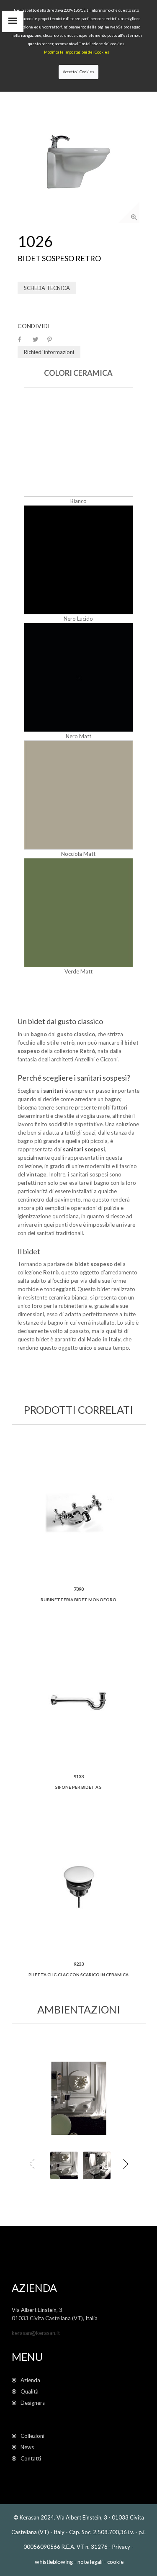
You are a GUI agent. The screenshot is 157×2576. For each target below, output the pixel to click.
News (27, 2447)
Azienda (30, 2380)
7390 (79, 1589)
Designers (33, 2403)
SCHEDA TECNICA (47, 288)
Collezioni (32, 2436)
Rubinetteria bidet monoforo (78, 1600)
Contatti (31, 2458)
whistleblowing (54, 2562)
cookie (115, 2562)
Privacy (121, 2547)
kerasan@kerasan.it (36, 2333)
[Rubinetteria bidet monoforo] (79, 1513)
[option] (78, 162)
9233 (79, 1964)
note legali (90, 2562)
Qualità (31, 2391)
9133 (79, 1776)
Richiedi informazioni (49, 352)
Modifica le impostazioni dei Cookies (77, 52)
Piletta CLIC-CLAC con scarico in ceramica (78, 1975)
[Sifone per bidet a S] (79, 1700)
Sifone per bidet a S (78, 1787)
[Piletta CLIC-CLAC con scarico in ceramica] (79, 1888)
